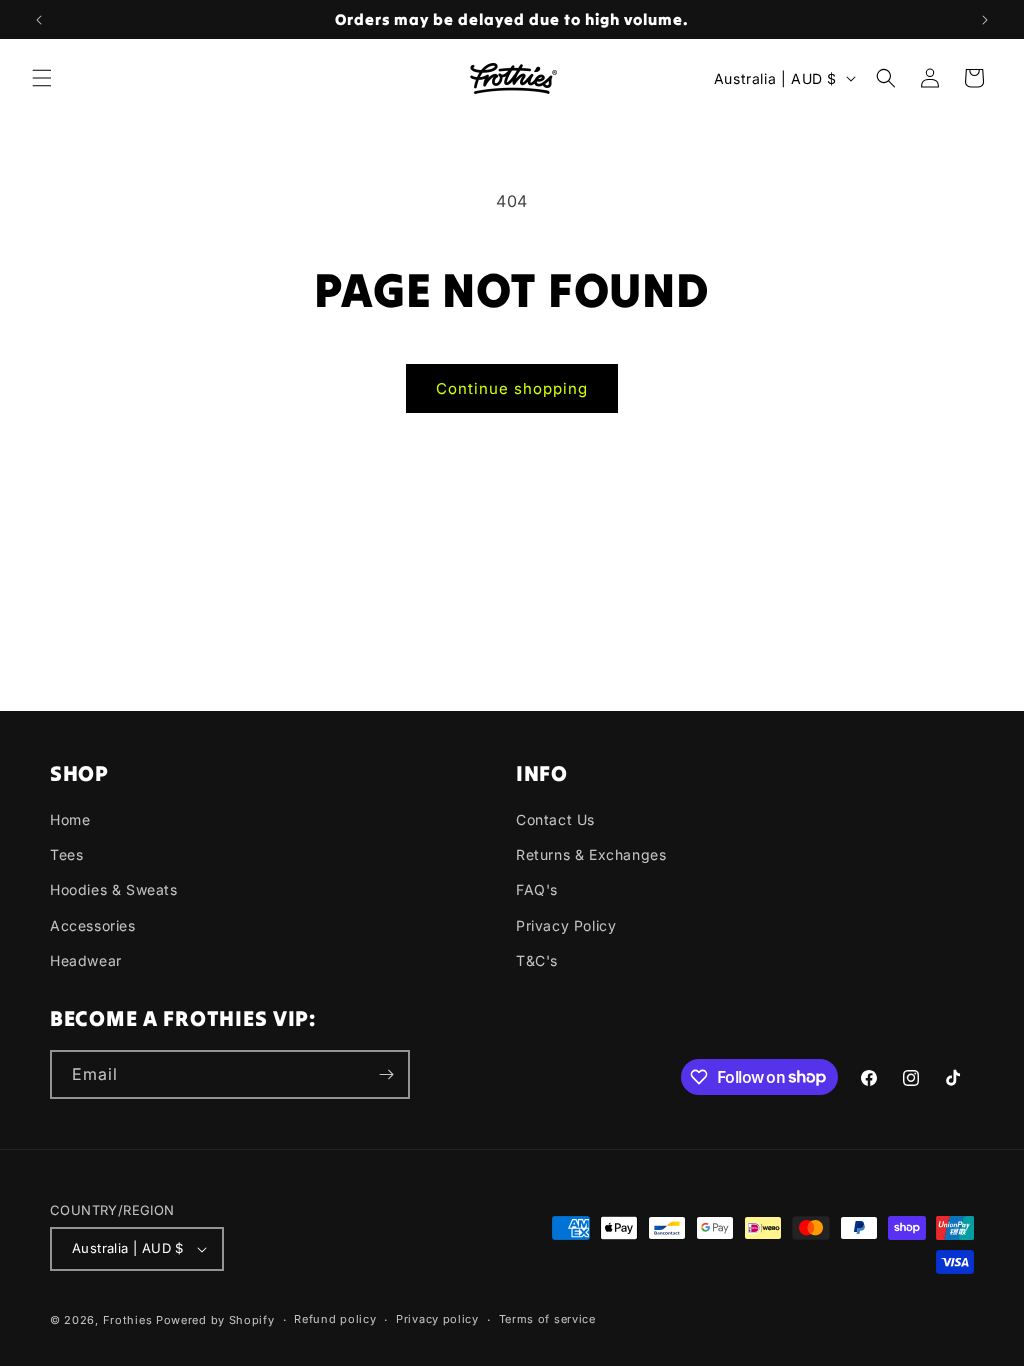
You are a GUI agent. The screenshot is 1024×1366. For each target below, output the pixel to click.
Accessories (93, 925)
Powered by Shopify (215, 1320)
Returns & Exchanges (591, 854)
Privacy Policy (566, 925)
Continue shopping (512, 388)
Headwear (86, 960)
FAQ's (537, 889)
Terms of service (547, 1319)
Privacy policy (437, 1319)
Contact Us (555, 819)
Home (70, 819)
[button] (42, 78)
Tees (66, 854)
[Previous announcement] (39, 20)
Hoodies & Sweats (114, 889)
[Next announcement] (985, 20)
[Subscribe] (386, 1074)
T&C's (537, 960)
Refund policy (335, 1319)
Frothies (128, 1320)
